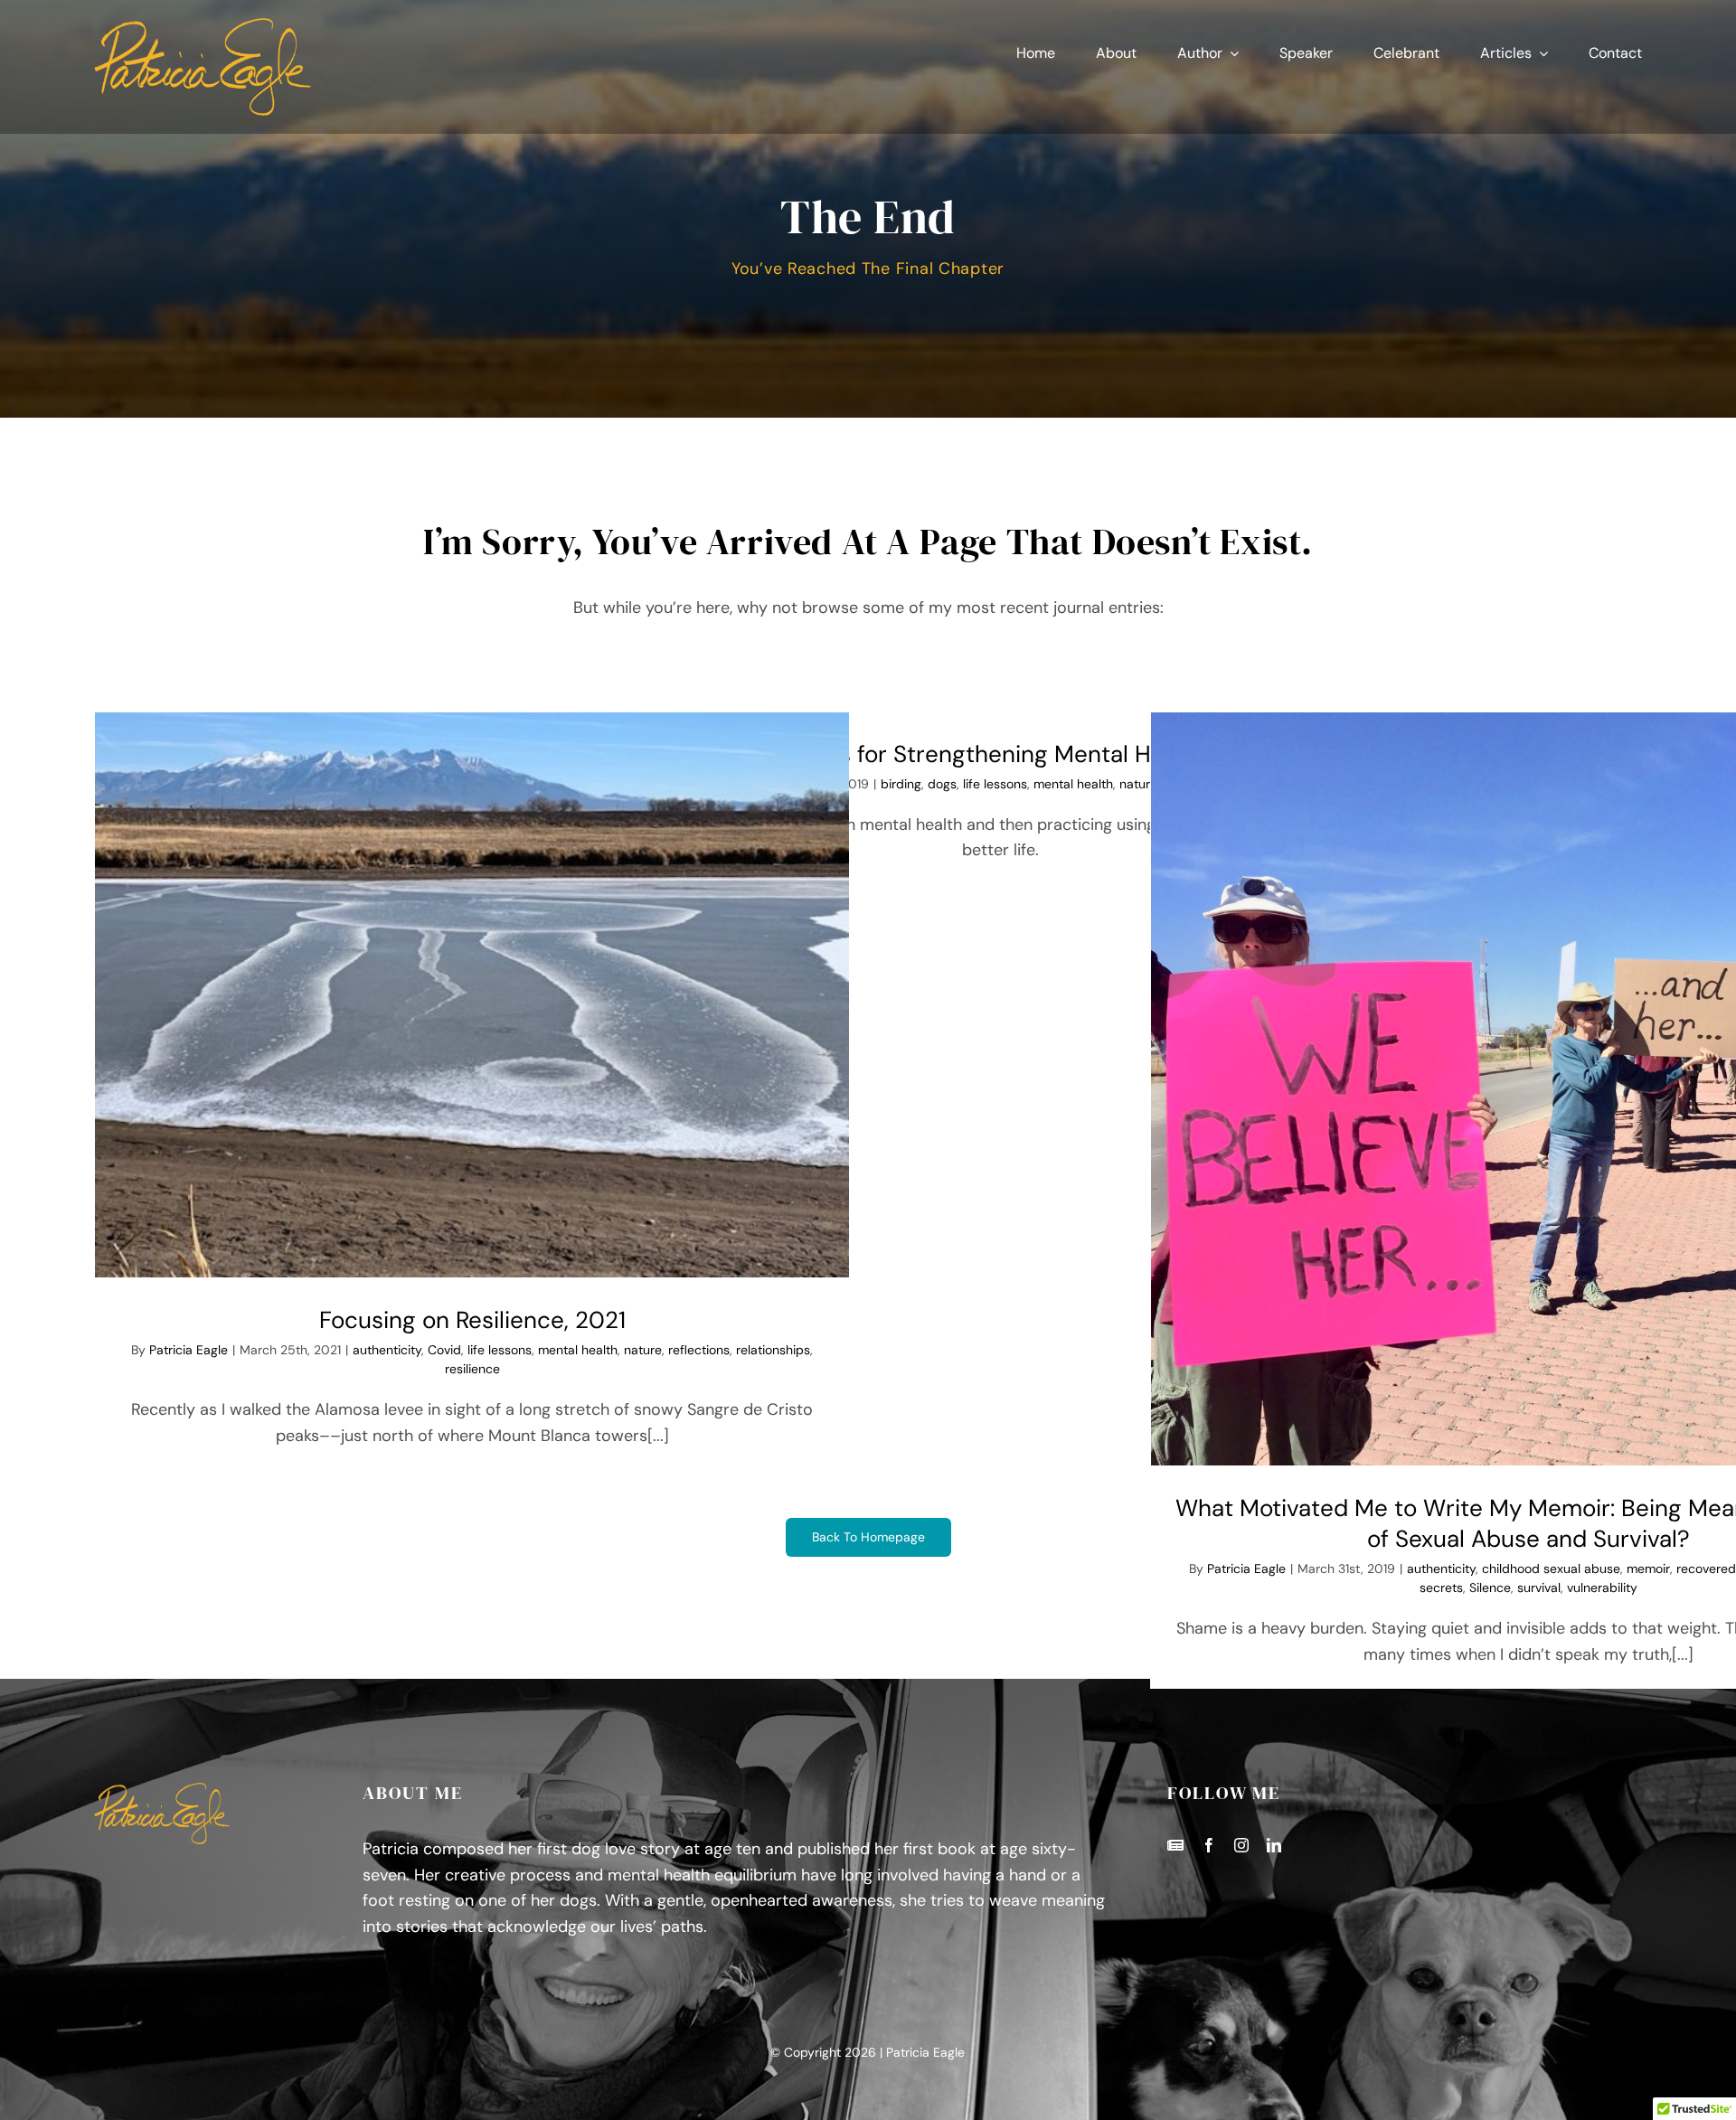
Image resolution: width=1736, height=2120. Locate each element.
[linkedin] (1274, 1845)
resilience (472, 1369)
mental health (578, 1350)
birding (901, 784)
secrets (1441, 1588)
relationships (773, 1350)
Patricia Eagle (189, 1350)
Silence (1490, 1588)
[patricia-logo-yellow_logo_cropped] (203, 26)
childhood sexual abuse (1551, 1569)
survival (1539, 1588)
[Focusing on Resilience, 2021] (472, 995)
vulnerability (1602, 1588)
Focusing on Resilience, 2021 (472, 1320)
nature (643, 1350)
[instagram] (1241, 1845)
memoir (1648, 1569)
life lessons (500, 1350)
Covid (444, 1350)
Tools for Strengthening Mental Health (1000, 754)
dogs (942, 784)
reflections (699, 1350)
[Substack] (1175, 1845)
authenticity (387, 1350)
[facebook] (1209, 1845)
